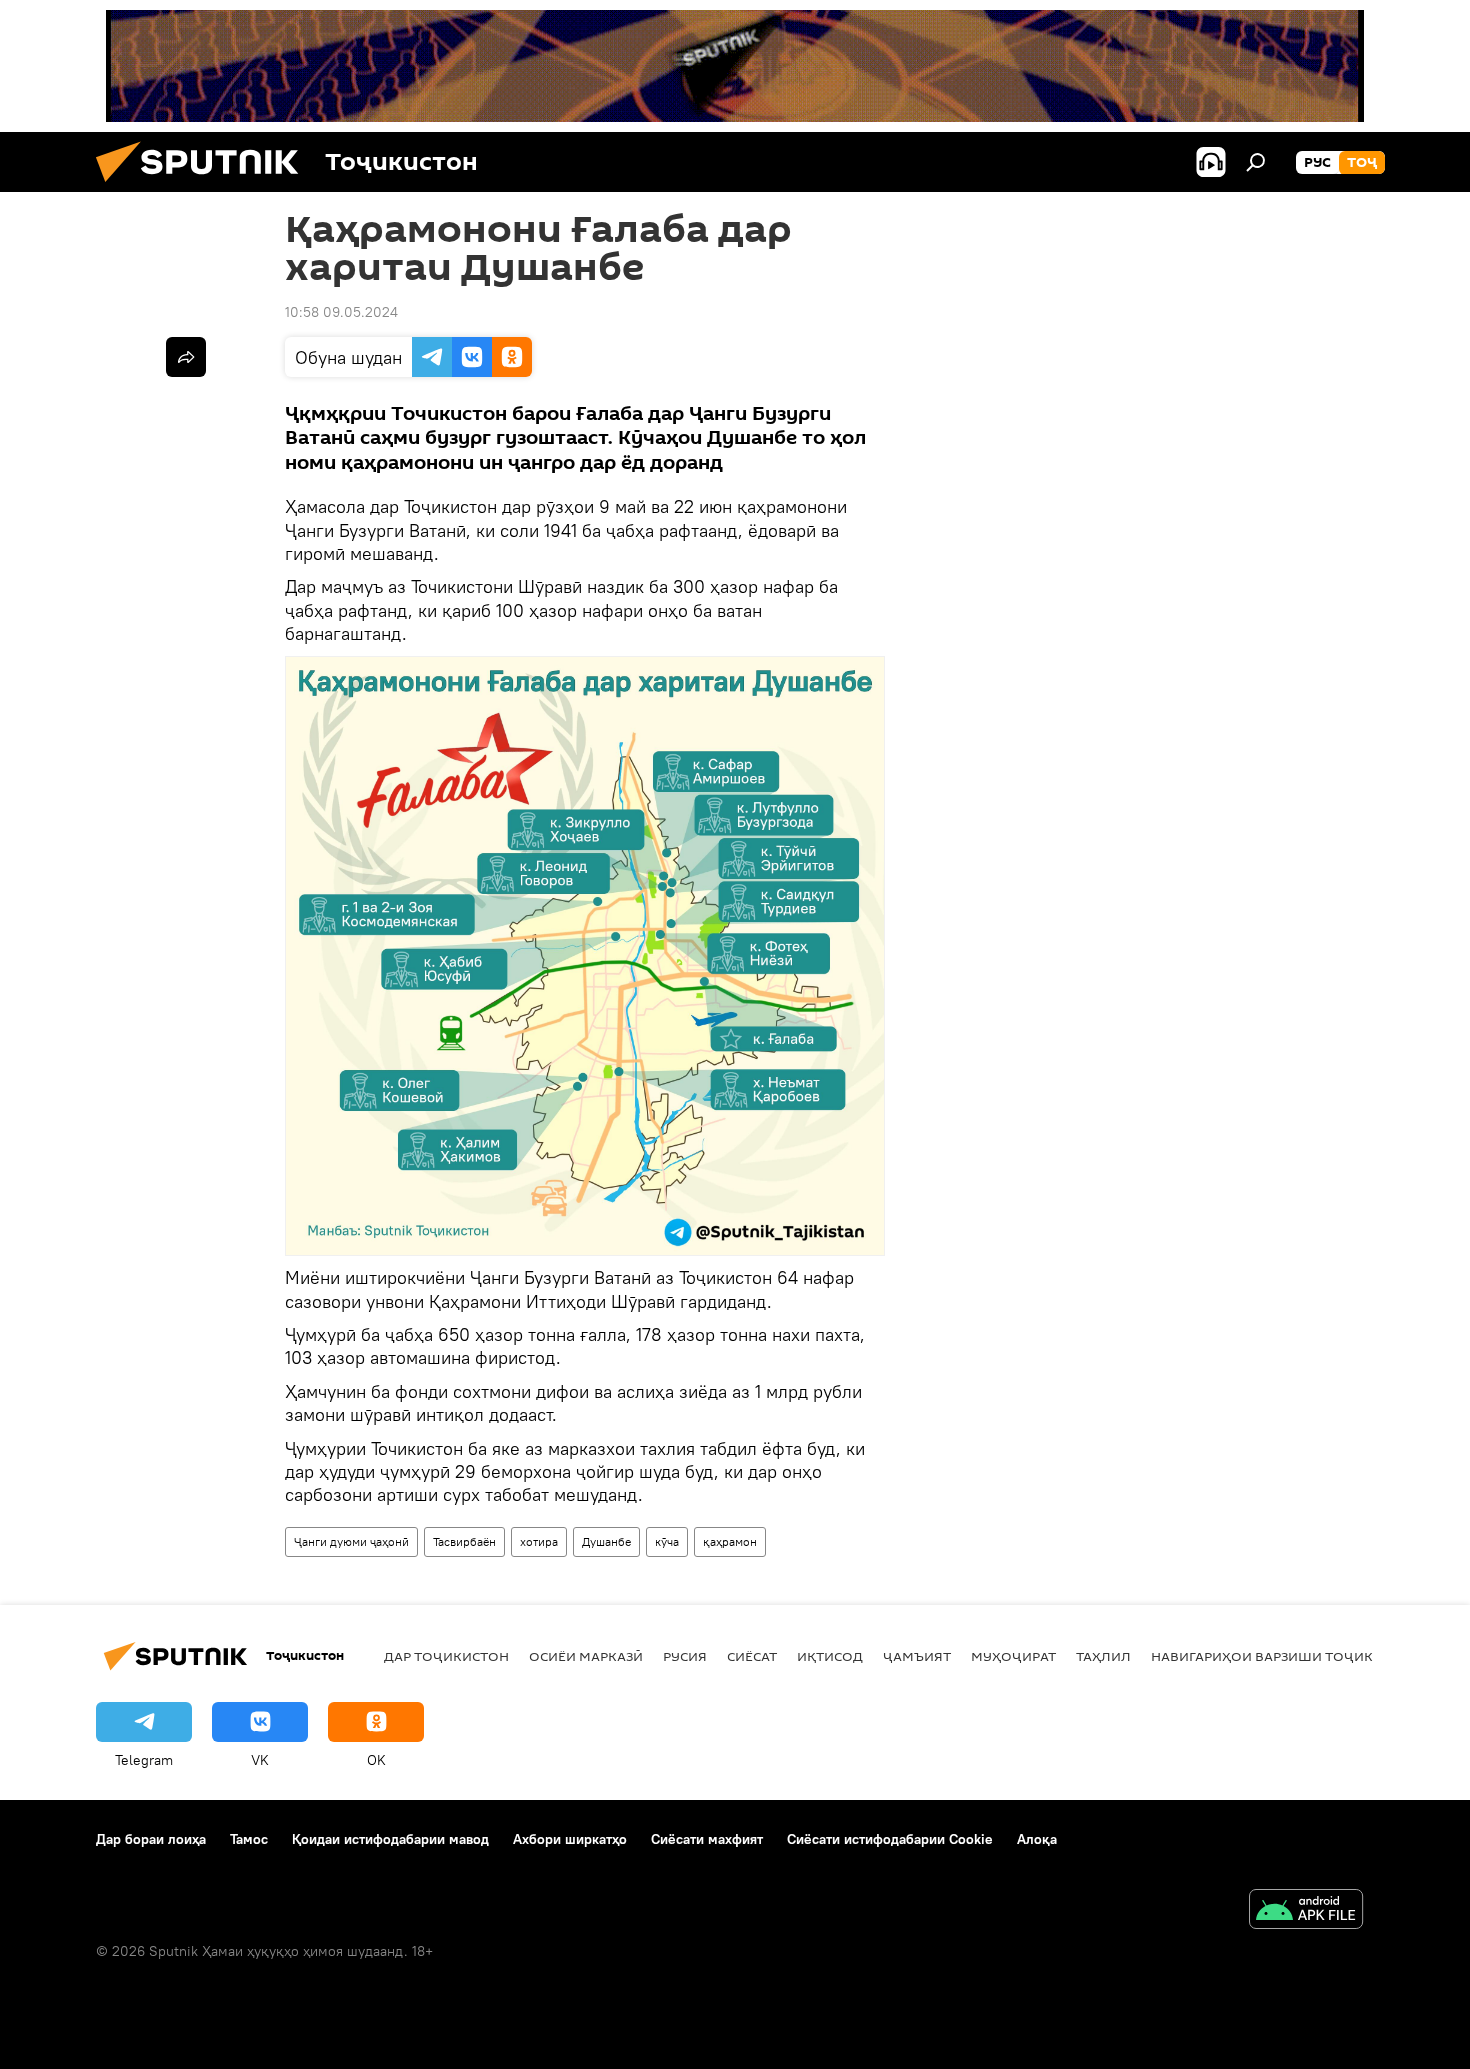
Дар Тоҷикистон (446, 1656)
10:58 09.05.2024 (341, 312)
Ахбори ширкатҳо (570, 1839)
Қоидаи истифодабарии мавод (390, 1839)
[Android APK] (1306, 1911)
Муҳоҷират (1013, 1656)
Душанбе (606, 1541)
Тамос (249, 1839)
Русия (685, 1656)
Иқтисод (830, 1656)
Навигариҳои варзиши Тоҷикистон (1285, 1656)
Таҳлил (1103, 1656)
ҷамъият (917, 1656)
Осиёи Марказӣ (586, 1656)
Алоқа (1037, 1839)
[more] (186, 357)
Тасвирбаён (464, 1541)
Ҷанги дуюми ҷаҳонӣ (351, 1541)
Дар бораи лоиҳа (151, 1839)
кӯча (667, 1541)
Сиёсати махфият (707, 1839)
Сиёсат (752, 1656)
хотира (539, 1541)
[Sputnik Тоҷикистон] (205, 187)
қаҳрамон (730, 1541)
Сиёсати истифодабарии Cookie (890, 1839)
